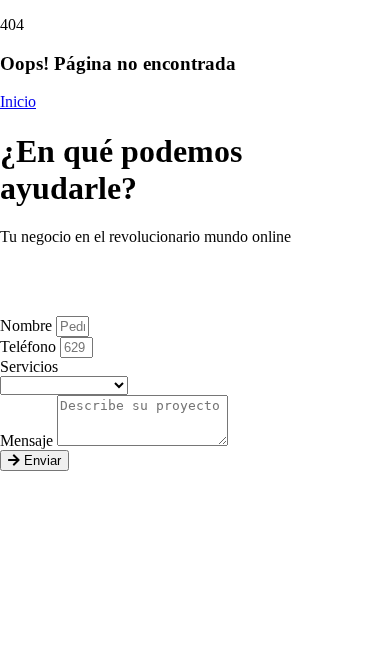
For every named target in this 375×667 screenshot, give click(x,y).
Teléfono (30, 346)
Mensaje (28, 440)
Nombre (28, 325)
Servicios (29, 366)
